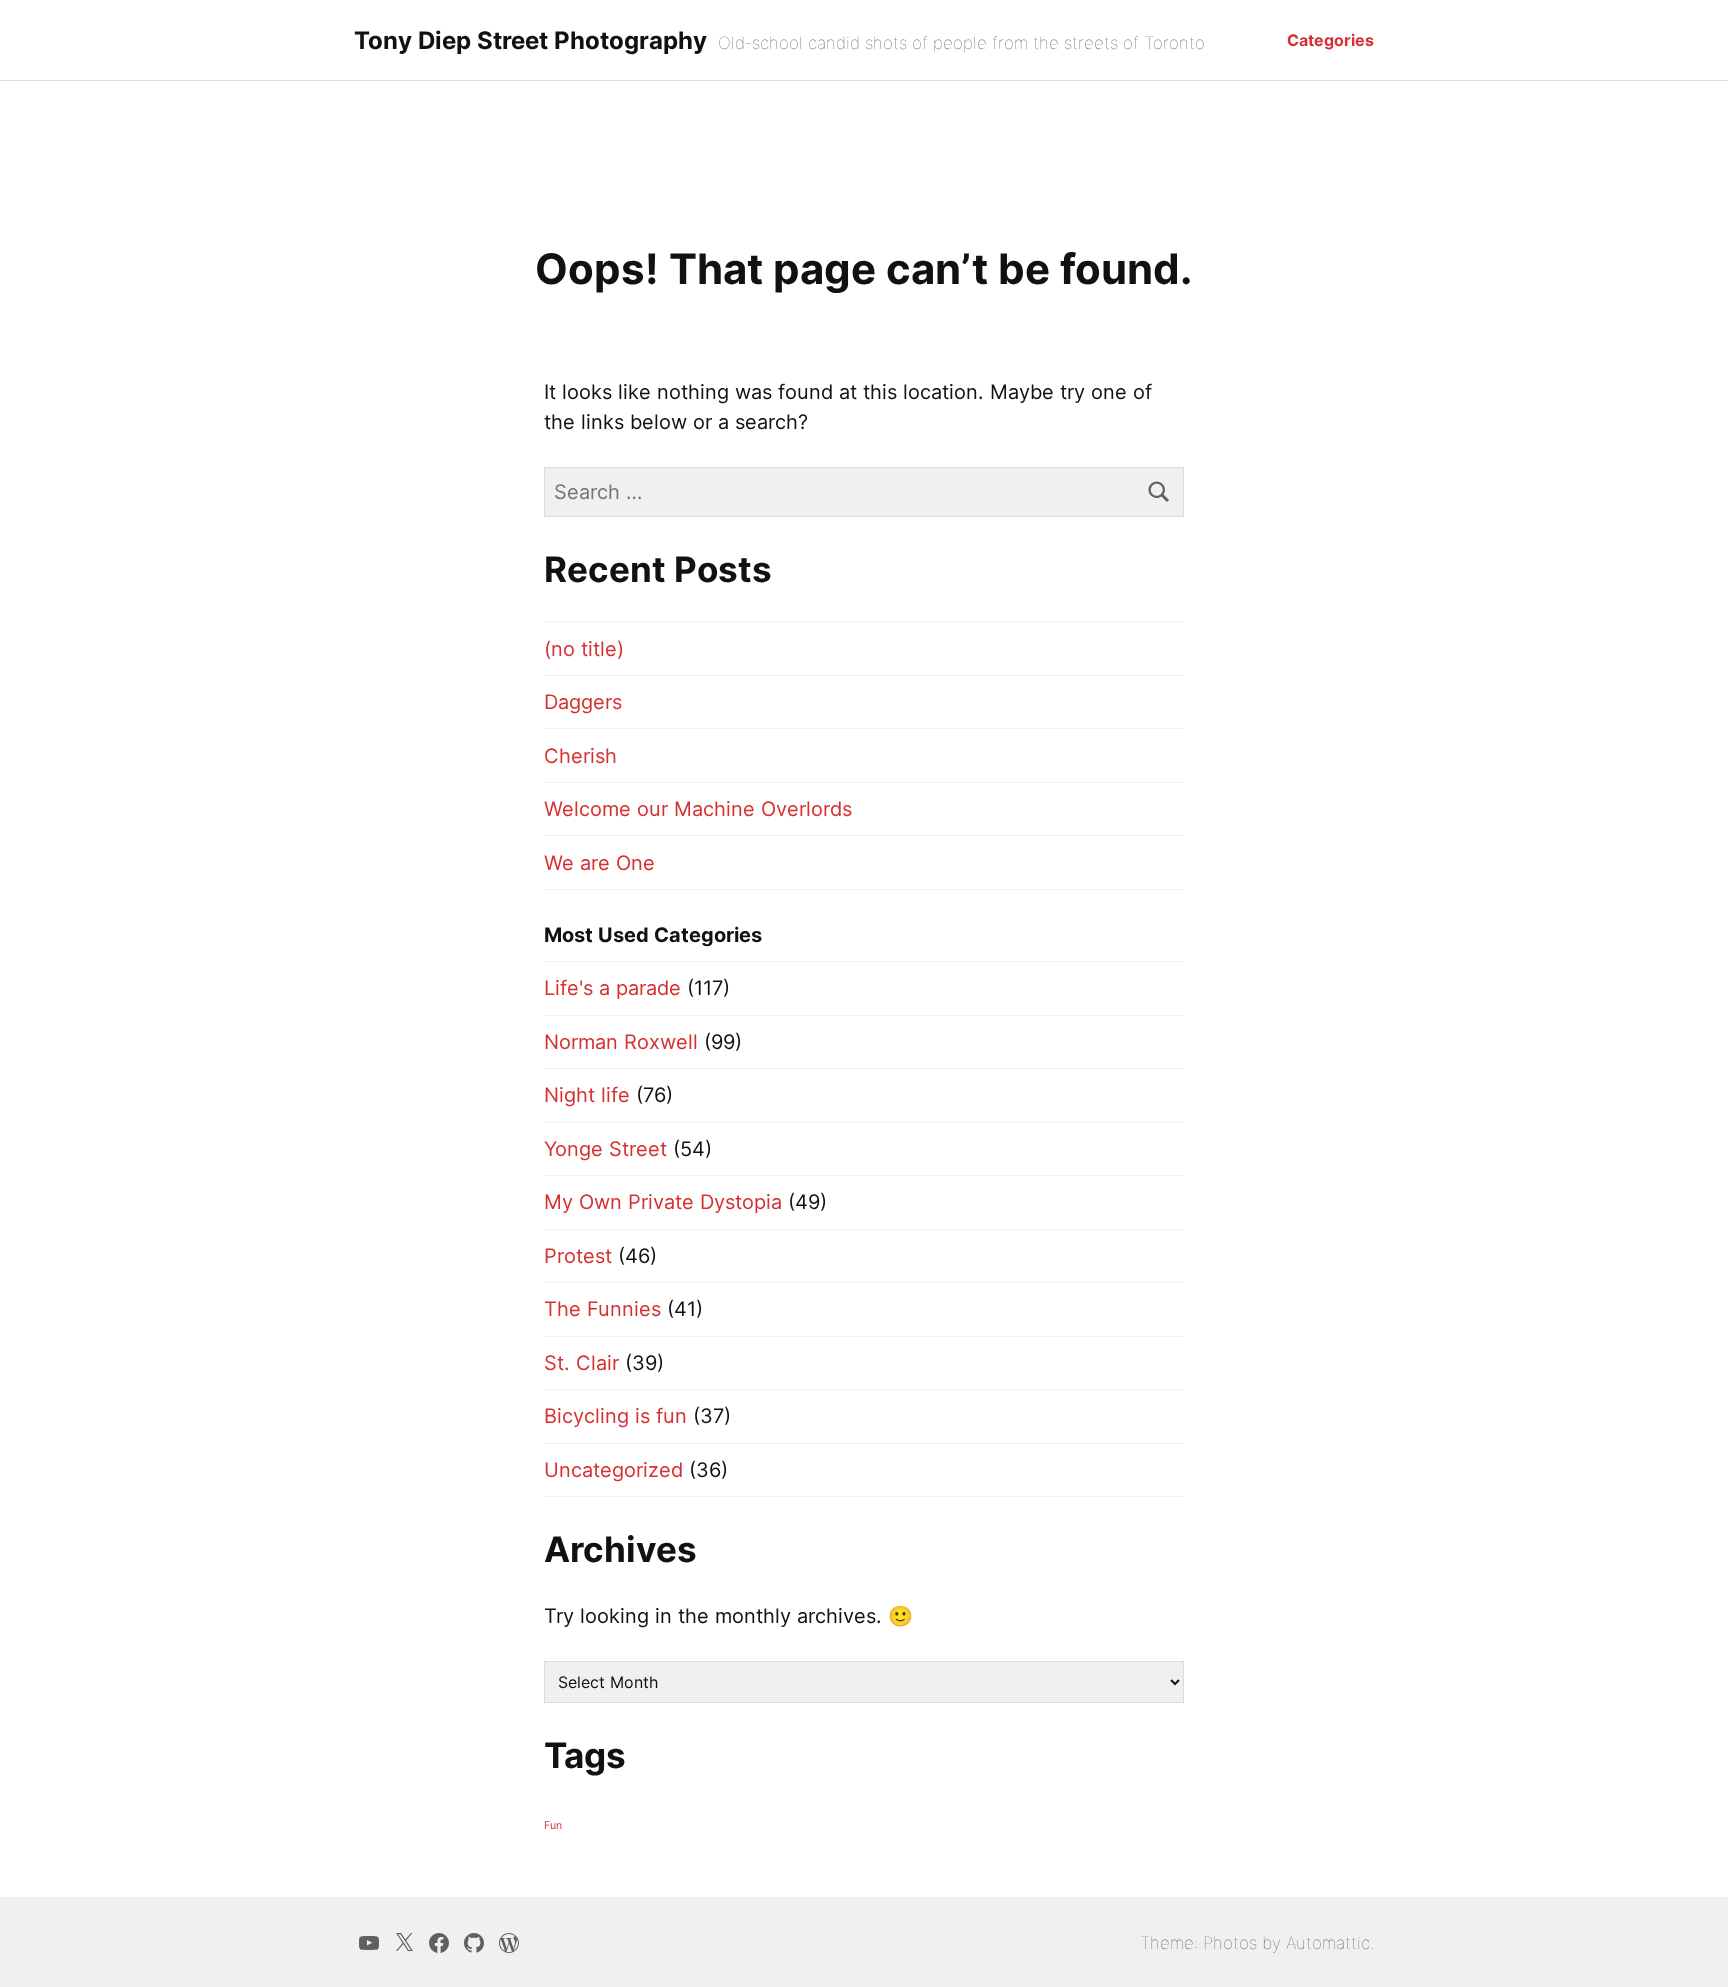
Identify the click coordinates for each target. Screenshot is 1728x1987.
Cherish (580, 756)
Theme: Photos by (1213, 1943)
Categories (1330, 40)
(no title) (584, 649)
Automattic (1328, 1943)
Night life (587, 1095)
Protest (578, 1256)
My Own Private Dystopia (663, 1202)
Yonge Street (605, 1149)
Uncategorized (613, 1470)
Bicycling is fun (615, 1416)
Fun (553, 1825)
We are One (599, 863)
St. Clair (581, 1363)
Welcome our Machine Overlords (698, 809)
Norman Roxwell (621, 1042)
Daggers (583, 702)
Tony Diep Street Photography (530, 40)
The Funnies (602, 1309)
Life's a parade (612, 988)
